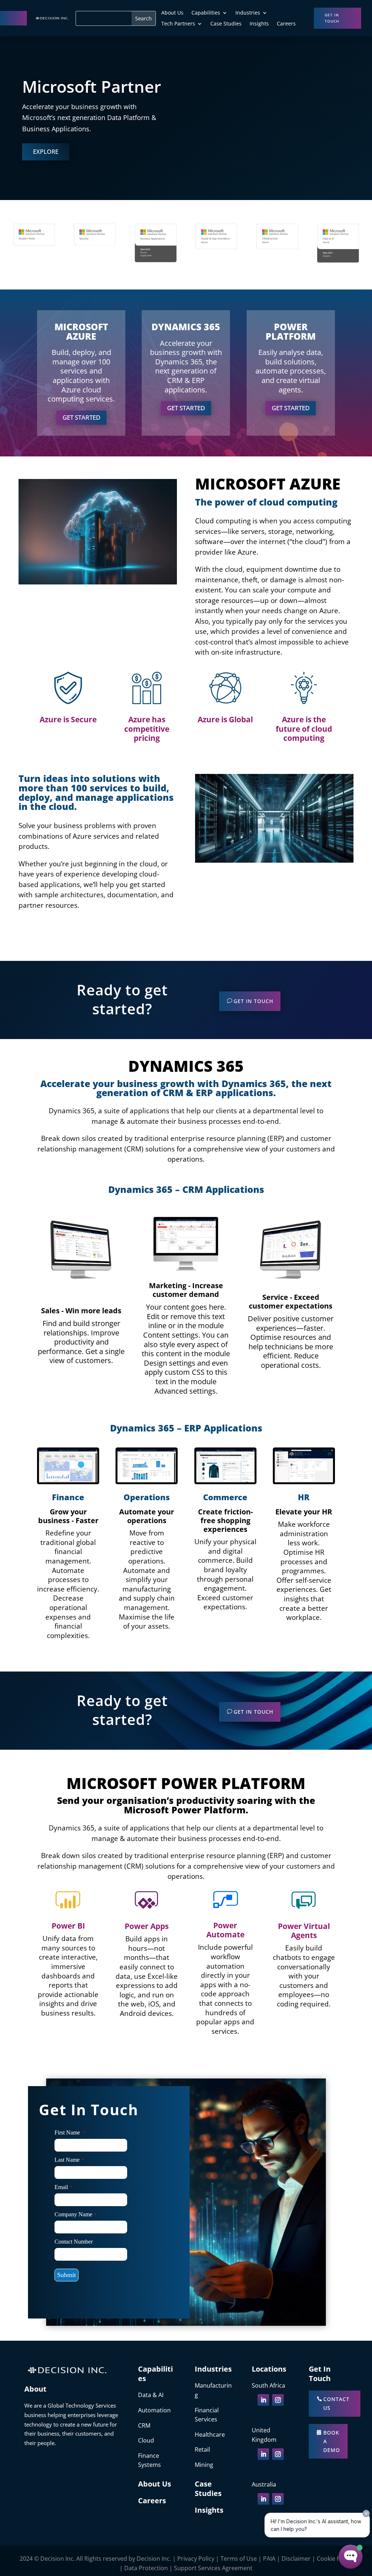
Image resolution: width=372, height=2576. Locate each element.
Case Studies (226, 24)
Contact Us (336, 2403)
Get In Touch (253, 1001)
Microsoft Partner (92, 86)
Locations (269, 2369)
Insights (259, 24)
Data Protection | (149, 2568)
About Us (172, 13)
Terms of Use (239, 2559)
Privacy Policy (196, 2559)
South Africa (268, 2385)
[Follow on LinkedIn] (263, 2400)
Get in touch (332, 18)
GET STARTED (81, 417)
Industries (248, 13)
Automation (154, 2410)
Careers (286, 24)
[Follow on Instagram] (278, 2400)
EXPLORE (46, 152)
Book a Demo (332, 2441)
